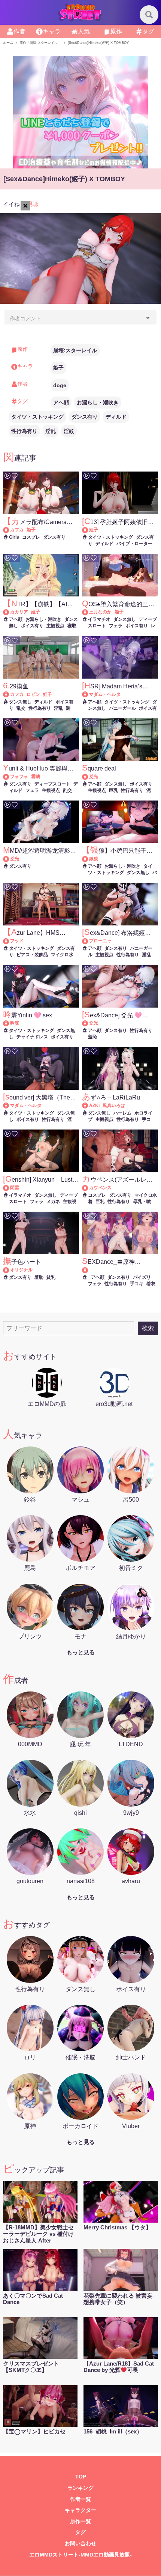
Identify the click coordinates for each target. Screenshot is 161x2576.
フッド (17, 941)
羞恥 (92, 1037)
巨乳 (113, 790)
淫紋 (69, 431)
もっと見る (81, 1652)
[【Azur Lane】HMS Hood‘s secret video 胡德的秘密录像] (10, 941)
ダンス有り (85, 417)
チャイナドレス (32, 1037)
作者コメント (25, 318)
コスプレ (31, 537)
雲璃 (36, 777)
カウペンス (100, 1188)
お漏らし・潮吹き (98, 403)
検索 (148, 1328)
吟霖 (15, 1023)
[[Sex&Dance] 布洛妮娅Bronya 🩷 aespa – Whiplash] (89, 941)
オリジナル (21, 1270)
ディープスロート (52, 784)
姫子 (58, 368)
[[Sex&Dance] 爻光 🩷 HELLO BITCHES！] (89, 1023)
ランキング (80, 2488)
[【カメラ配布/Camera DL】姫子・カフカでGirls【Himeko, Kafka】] (10, 530)
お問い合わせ (80, 2544)
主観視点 (55, 626)
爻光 (94, 777)
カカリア (19, 612)
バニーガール (122, 708)
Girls (14, 537)
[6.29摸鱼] (10, 694)
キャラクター (80, 2510)
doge (60, 385)
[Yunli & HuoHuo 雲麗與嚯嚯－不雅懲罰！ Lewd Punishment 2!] (10, 777)
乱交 (21, 708)
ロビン (33, 694)
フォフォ (19, 777)
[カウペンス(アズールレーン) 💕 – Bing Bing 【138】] (89, 1188)
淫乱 (51, 431)
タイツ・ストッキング (37, 417)
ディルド (116, 417)
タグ (80, 2532)
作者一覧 (80, 2499)
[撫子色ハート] (10, 1270)
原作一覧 (80, 2521)
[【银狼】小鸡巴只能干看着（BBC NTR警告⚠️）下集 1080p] (89, 859)
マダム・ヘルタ (105, 694)
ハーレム (122, 1113)
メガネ (53, 1202)
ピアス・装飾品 (32, 955)
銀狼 (94, 859)
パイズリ (142, 1277)
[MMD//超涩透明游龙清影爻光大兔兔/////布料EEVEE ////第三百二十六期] (10, 859)
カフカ (17, 530)
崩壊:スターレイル (75, 350)
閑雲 (15, 1188)
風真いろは (114, 1106)
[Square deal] (89, 777)
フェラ (116, 626)
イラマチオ (99, 619)
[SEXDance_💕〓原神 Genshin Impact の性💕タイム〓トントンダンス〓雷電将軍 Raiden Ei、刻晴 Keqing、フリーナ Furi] (120, 1270)
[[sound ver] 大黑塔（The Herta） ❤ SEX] (10, 1106)
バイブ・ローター (134, 544)
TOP (81, 2477)
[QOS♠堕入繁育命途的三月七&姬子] (89, 612)
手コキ (137, 1284)
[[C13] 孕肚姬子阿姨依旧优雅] (89, 530)
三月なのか (100, 612)
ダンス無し (125, 619)
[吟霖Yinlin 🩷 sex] (10, 1023)
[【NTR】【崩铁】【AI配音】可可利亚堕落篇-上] (10, 612)
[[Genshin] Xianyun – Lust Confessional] (10, 1188)
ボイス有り (32, 626)
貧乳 (51, 1277)
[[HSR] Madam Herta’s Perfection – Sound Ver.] (89, 694)
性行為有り (24, 431)
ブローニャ (100, 941)
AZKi (94, 1106)
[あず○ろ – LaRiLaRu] (89, 1106)
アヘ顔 (61, 403)
